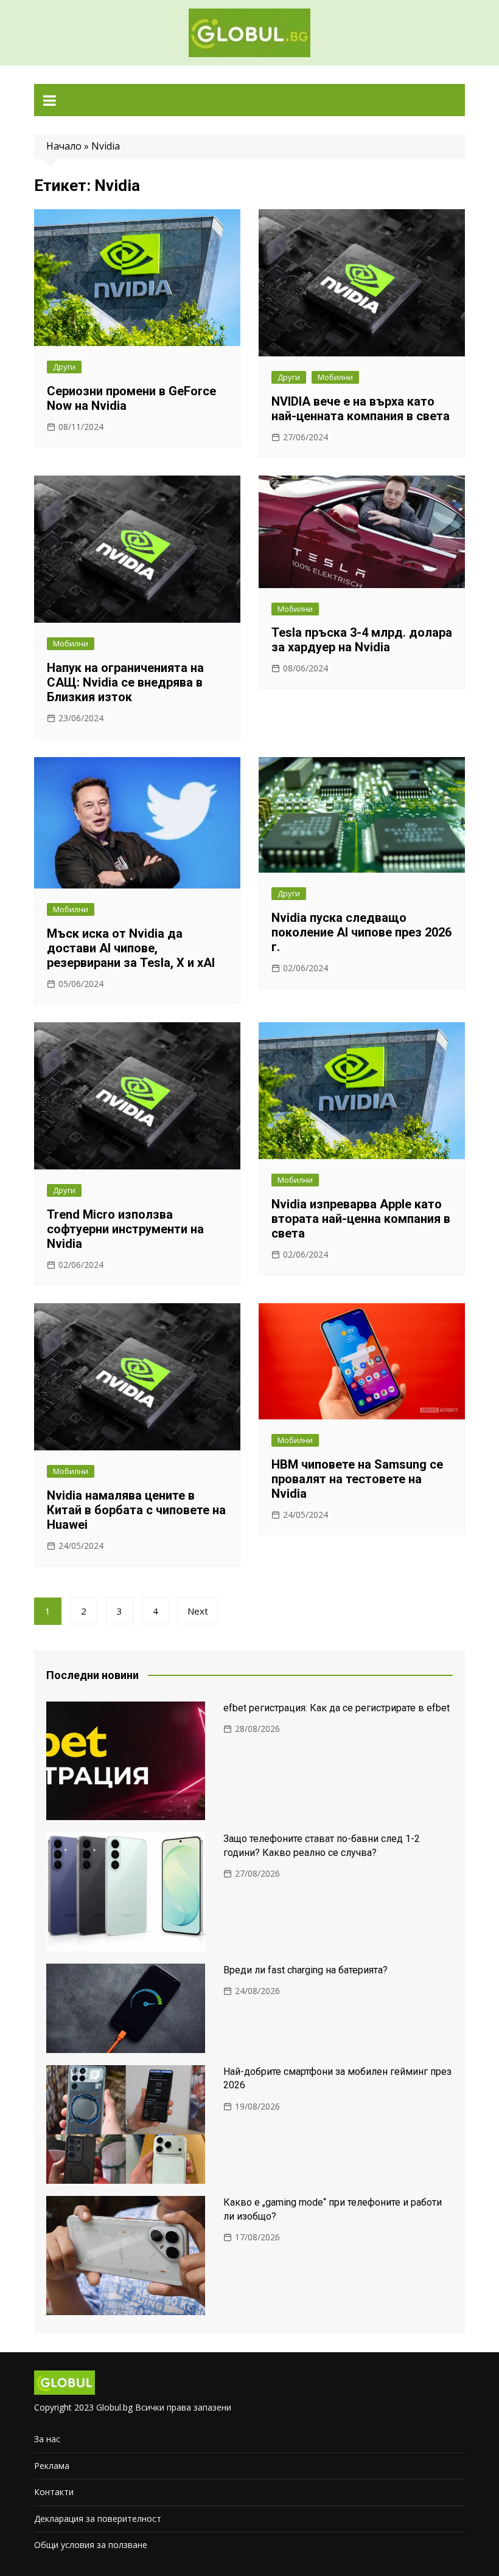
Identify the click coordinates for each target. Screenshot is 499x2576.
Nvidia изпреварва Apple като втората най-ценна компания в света (361, 1219)
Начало (64, 146)
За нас (47, 2439)
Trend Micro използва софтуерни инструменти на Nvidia (125, 1229)
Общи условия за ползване (91, 2545)
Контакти (54, 2492)
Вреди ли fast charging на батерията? (305, 1970)
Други (64, 367)
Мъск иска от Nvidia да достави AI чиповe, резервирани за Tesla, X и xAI (131, 948)
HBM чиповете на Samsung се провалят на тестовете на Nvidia (357, 1479)
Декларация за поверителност (98, 2519)
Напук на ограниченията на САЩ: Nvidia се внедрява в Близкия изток (125, 682)
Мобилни (335, 377)
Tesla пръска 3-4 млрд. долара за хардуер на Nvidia (362, 640)
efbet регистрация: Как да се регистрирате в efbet (337, 1708)
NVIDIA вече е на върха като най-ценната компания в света (361, 409)
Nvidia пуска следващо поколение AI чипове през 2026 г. (361, 932)
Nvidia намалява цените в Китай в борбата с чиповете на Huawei (136, 1510)
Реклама (52, 2466)
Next (198, 1611)
